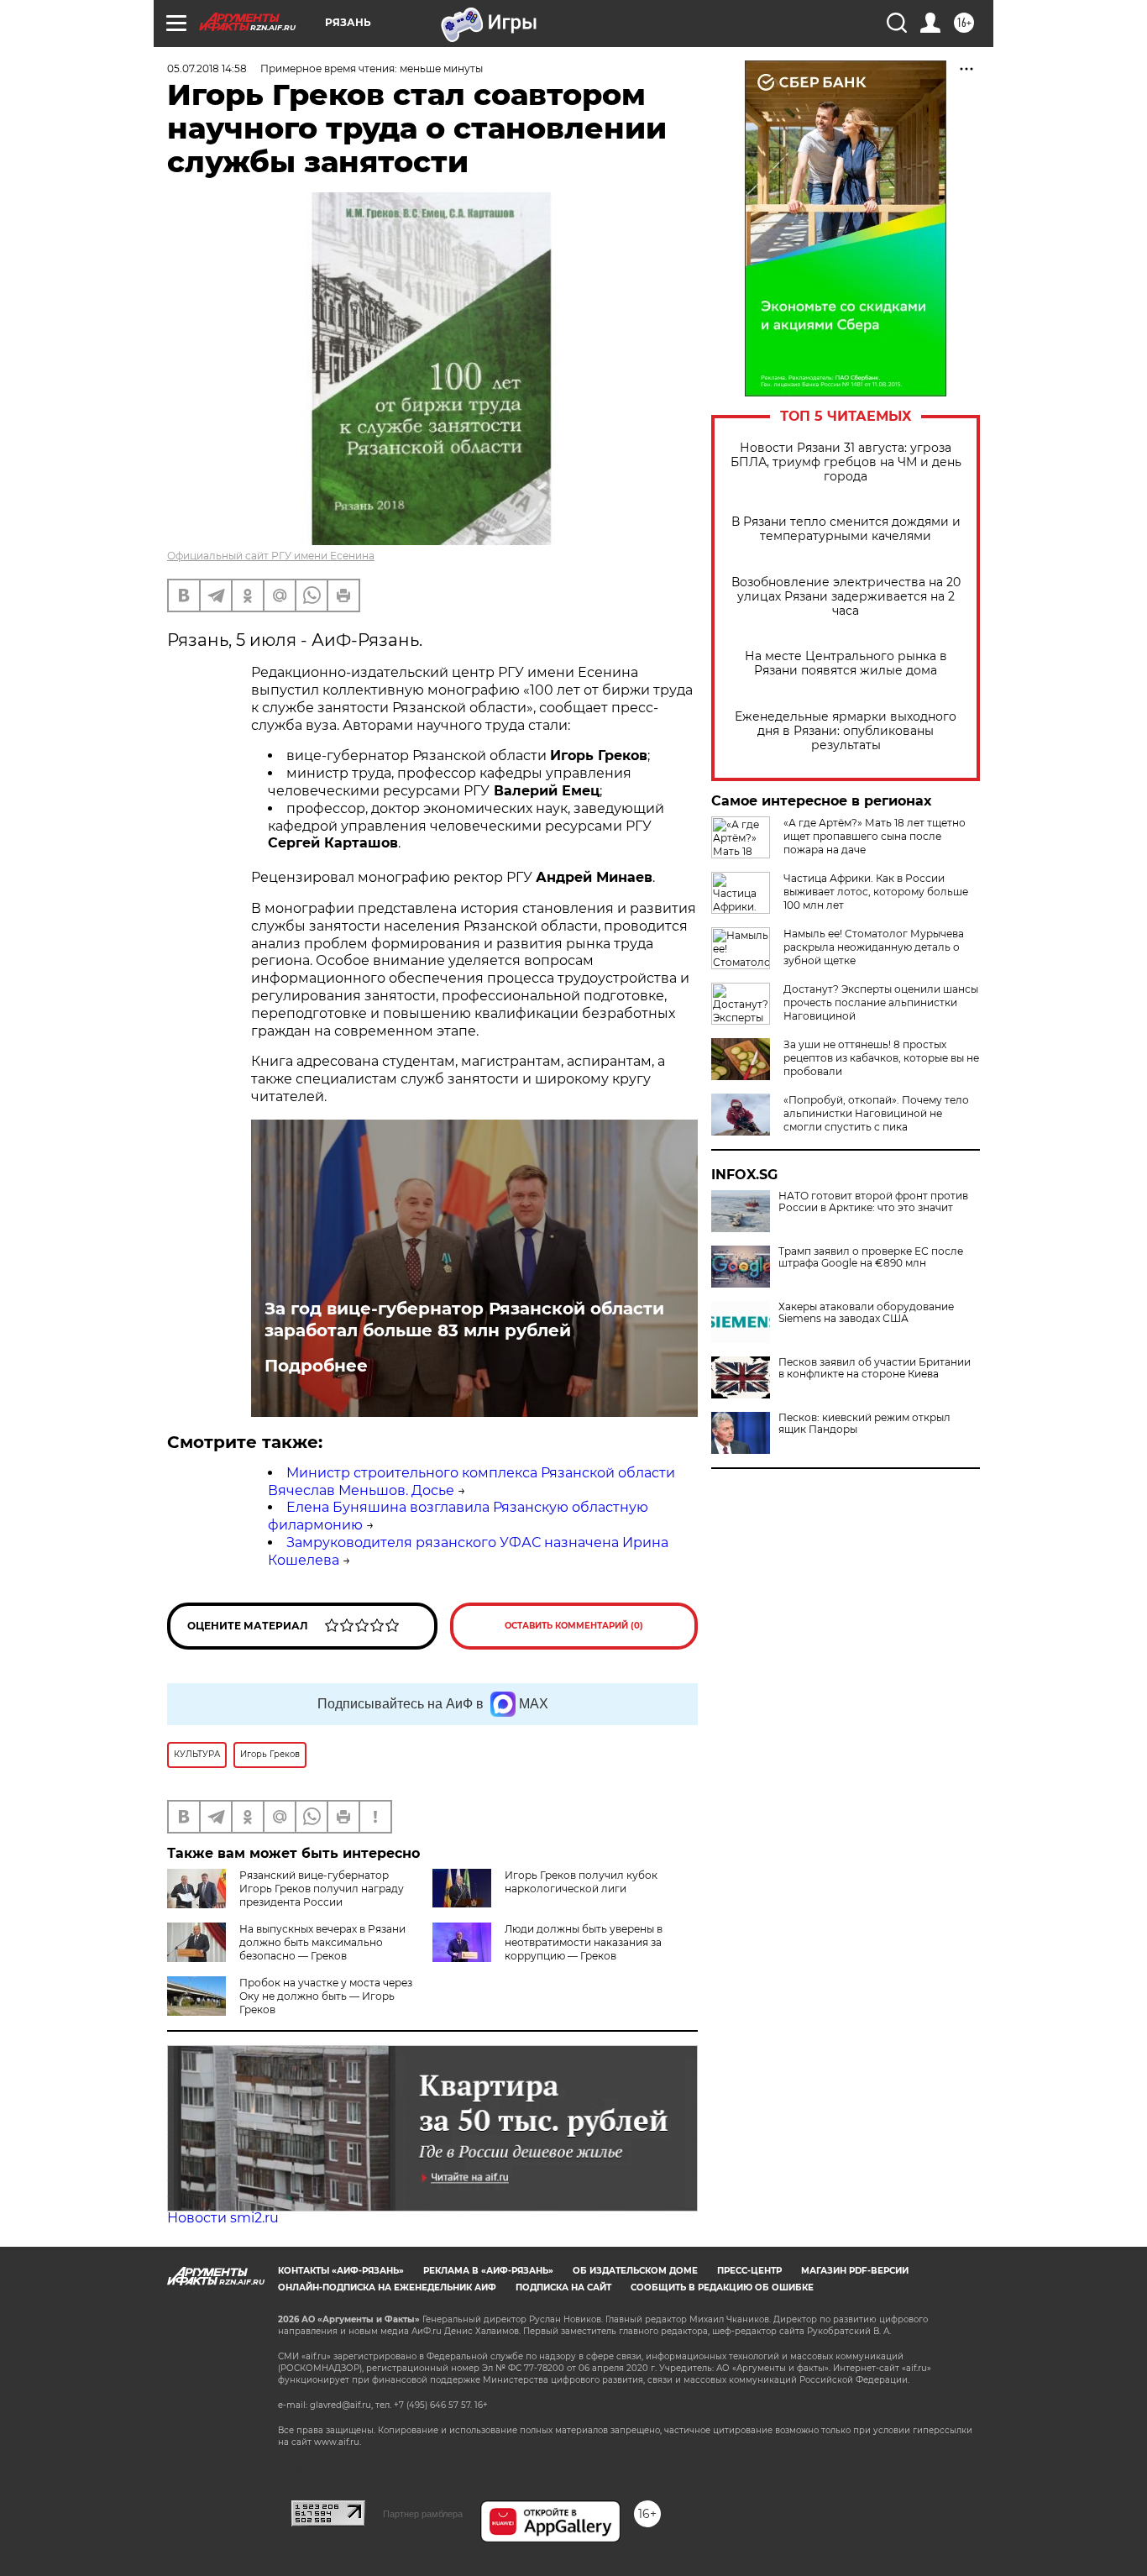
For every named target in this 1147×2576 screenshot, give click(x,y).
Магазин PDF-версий (855, 2271)
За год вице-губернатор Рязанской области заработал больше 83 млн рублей (464, 1319)
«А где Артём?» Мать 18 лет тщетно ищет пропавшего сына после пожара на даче (875, 836)
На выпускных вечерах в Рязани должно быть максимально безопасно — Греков (322, 1942)
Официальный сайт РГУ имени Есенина (271, 556)
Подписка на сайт (563, 2287)
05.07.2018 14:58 (207, 68)
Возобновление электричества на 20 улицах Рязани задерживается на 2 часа (846, 597)
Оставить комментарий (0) (574, 1626)
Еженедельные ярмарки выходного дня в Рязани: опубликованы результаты (846, 731)
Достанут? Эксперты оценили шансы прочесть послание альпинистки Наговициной (881, 1002)
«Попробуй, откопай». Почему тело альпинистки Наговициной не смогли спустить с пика (876, 1113)
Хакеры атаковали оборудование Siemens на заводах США (866, 1313)
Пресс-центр (749, 2271)
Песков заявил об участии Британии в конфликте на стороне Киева (875, 1368)
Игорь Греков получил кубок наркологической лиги (581, 1882)
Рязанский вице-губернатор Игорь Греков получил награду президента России (322, 1889)
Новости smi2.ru (223, 2218)
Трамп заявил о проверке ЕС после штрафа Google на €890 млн (871, 1257)
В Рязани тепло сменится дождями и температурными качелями (846, 529)
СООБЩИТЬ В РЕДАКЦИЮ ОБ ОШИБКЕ (722, 2287)
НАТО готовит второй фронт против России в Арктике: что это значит (873, 1202)
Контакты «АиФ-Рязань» (341, 2271)
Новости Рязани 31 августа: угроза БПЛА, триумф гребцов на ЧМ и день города (846, 462)
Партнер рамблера (423, 2514)
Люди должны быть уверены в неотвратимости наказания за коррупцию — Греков (584, 1942)
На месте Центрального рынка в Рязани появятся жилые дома (846, 664)
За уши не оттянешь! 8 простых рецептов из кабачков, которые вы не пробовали (881, 1058)
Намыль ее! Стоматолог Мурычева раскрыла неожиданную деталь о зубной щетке (874, 947)
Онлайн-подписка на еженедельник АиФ (387, 2287)
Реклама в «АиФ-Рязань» (488, 2271)
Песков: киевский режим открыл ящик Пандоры (864, 1424)
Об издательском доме (635, 2271)
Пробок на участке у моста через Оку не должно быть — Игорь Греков (326, 1996)
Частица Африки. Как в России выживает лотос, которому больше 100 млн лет (876, 892)
